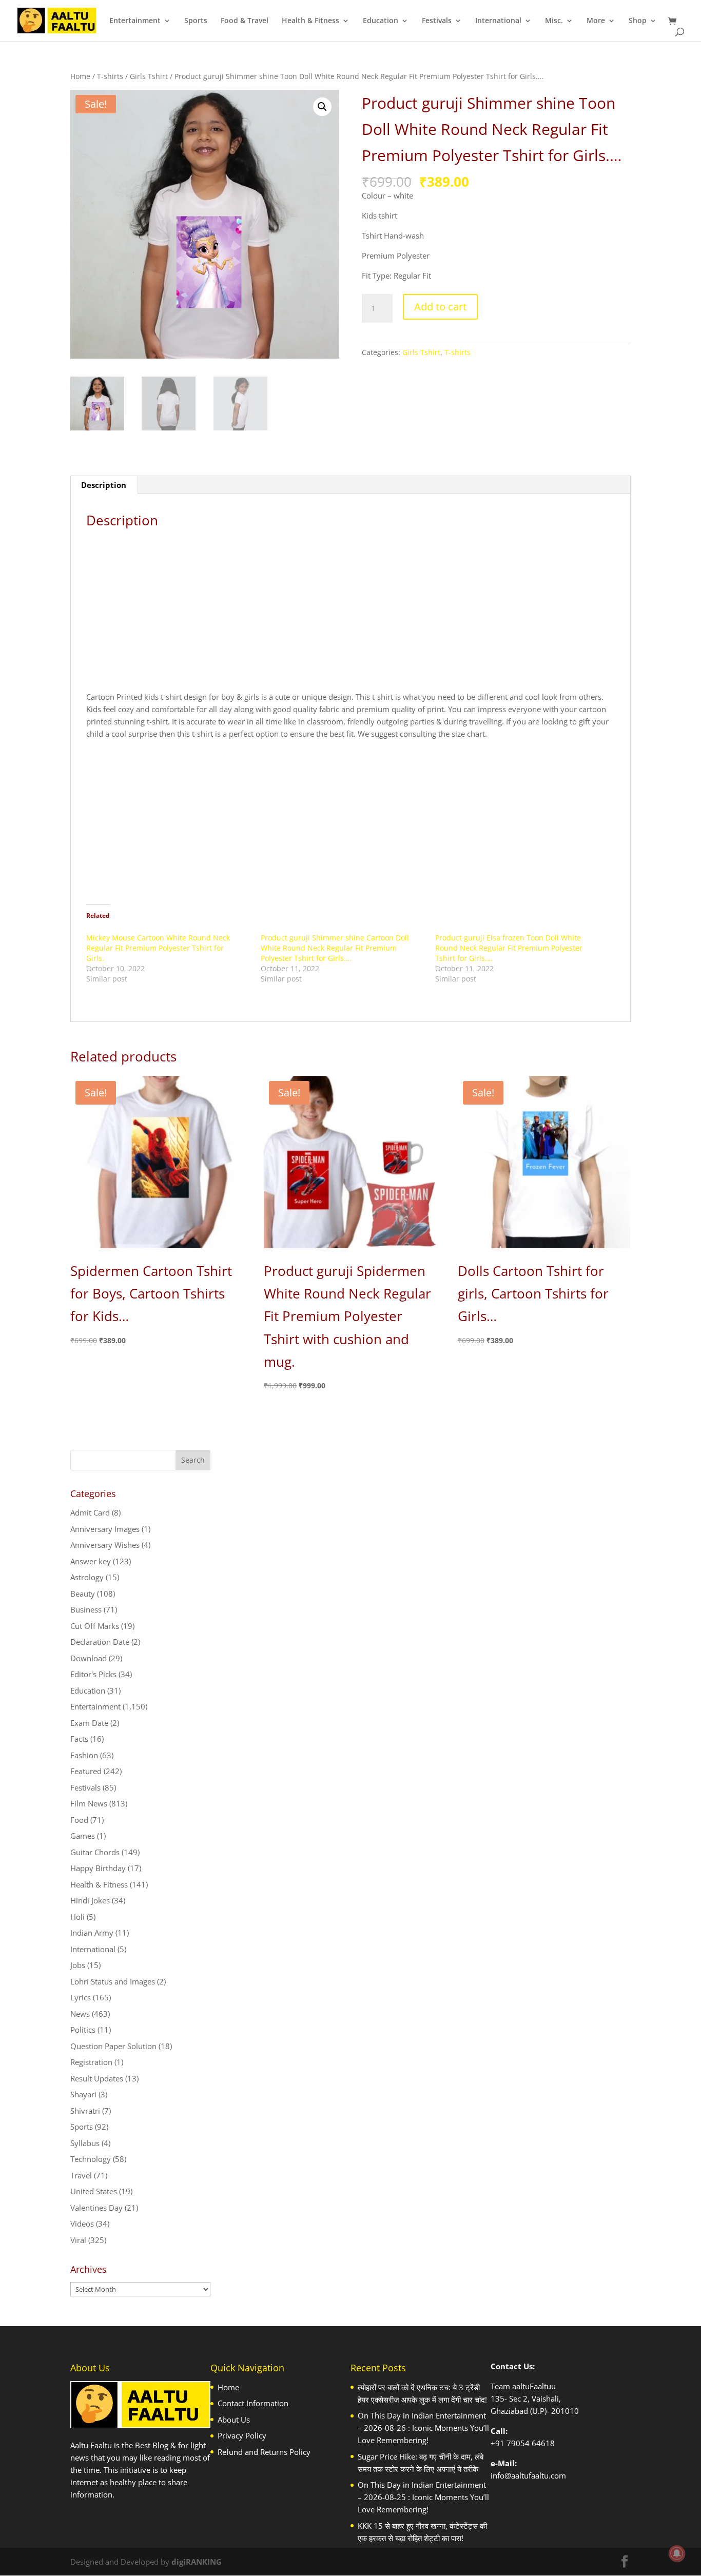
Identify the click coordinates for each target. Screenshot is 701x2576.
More (596, 21)
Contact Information (253, 2403)
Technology (91, 2159)
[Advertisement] (351, 614)
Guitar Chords (95, 1852)
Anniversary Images (105, 1529)
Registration (91, 2062)
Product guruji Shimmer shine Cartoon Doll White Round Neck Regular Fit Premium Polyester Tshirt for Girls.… (335, 948)
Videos (82, 2224)
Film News (89, 1803)
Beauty (83, 1594)
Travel (81, 2175)
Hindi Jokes (90, 1900)
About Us (234, 2420)
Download (89, 1658)
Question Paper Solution (113, 2046)
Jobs (78, 1965)
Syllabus (85, 2143)
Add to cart (440, 307)
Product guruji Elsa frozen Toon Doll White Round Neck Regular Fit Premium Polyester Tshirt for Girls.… (509, 948)
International (498, 21)
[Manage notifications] (677, 2553)
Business (86, 1609)
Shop (638, 21)
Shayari (83, 2094)
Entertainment (135, 21)
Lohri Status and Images (113, 1981)
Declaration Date (100, 1642)
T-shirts (110, 76)
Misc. (554, 21)
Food (79, 1820)
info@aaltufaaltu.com (528, 2475)
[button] (322, 107)
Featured (86, 1771)
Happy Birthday (98, 1868)
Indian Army (92, 1933)
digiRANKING (197, 2562)
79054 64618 (531, 2443)
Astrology (87, 1577)
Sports (196, 21)
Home (80, 76)
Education (381, 21)
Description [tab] (104, 485)
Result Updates (97, 2078)
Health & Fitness (310, 21)
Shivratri (85, 2111)
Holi (77, 1917)
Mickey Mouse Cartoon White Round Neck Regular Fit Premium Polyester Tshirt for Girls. (158, 948)
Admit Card (90, 1512)
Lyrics (81, 1997)
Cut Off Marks (95, 1626)
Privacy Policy (242, 2435)
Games (83, 1836)
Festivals (437, 21)
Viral (78, 2240)
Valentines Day (96, 2208)
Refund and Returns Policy (264, 2452)
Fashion (84, 1755)
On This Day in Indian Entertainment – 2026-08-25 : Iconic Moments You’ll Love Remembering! (423, 2497)
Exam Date (89, 1723)
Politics (83, 2030)
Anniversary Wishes (105, 1545)
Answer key (91, 1561)
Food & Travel (245, 21)
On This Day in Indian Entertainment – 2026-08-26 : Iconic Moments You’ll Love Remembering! (423, 2428)
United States (94, 2191)
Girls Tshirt (149, 76)
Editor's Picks (93, 1674)
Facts (79, 1739)
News (80, 2014)
